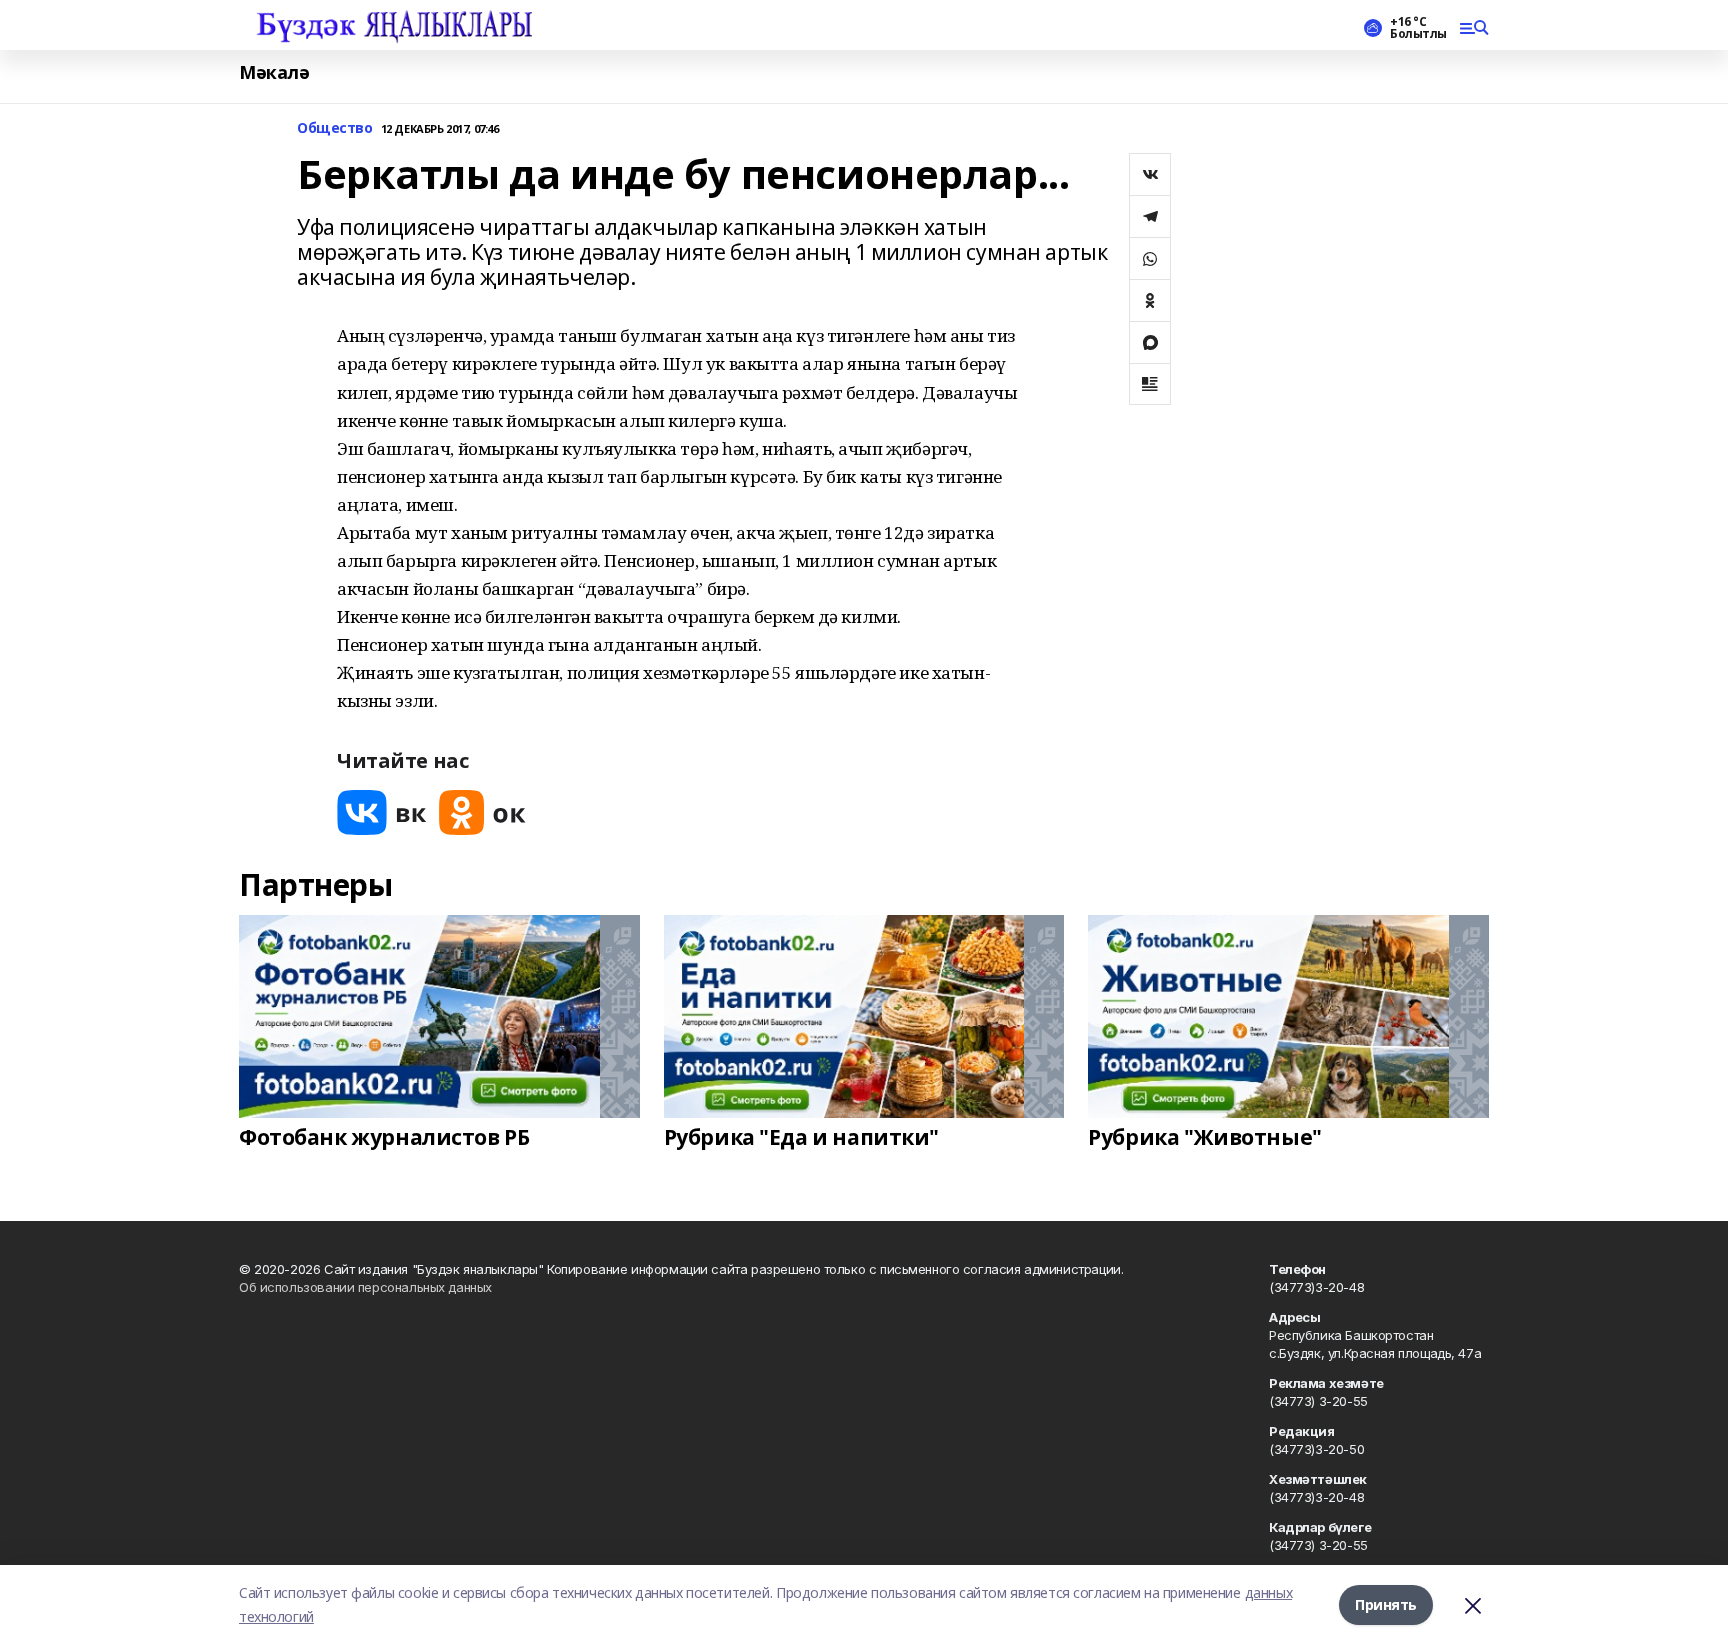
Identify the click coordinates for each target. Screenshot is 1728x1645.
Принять (1386, 1604)
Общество (335, 128)
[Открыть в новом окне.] (382, 812)
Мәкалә (274, 72)
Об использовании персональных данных (365, 1287)
